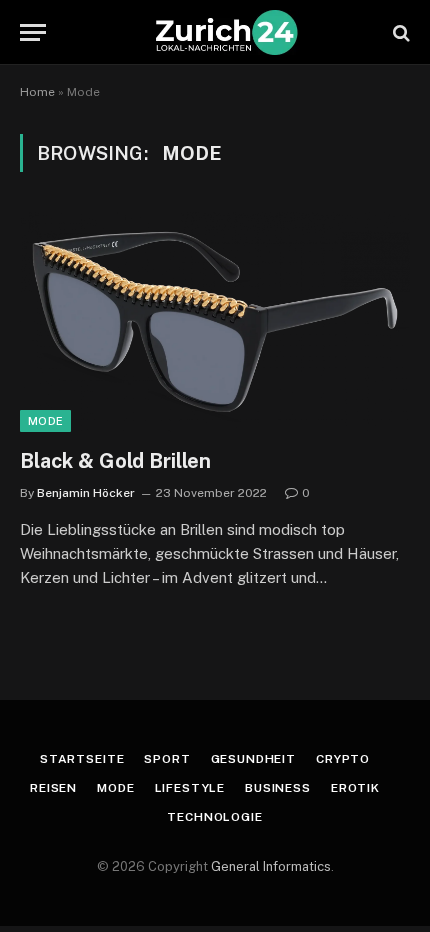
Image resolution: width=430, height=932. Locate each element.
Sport (167, 759)
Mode (45, 421)
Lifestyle (190, 788)
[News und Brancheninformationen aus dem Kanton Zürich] (225, 32)
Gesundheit (253, 759)
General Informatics (271, 866)
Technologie (214, 817)
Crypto (343, 759)
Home (37, 92)
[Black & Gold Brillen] (215, 321)
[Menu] (33, 32)
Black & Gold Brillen (115, 461)
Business (278, 788)
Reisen (53, 788)
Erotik (355, 788)
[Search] (399, 32)
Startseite (82, 759)
